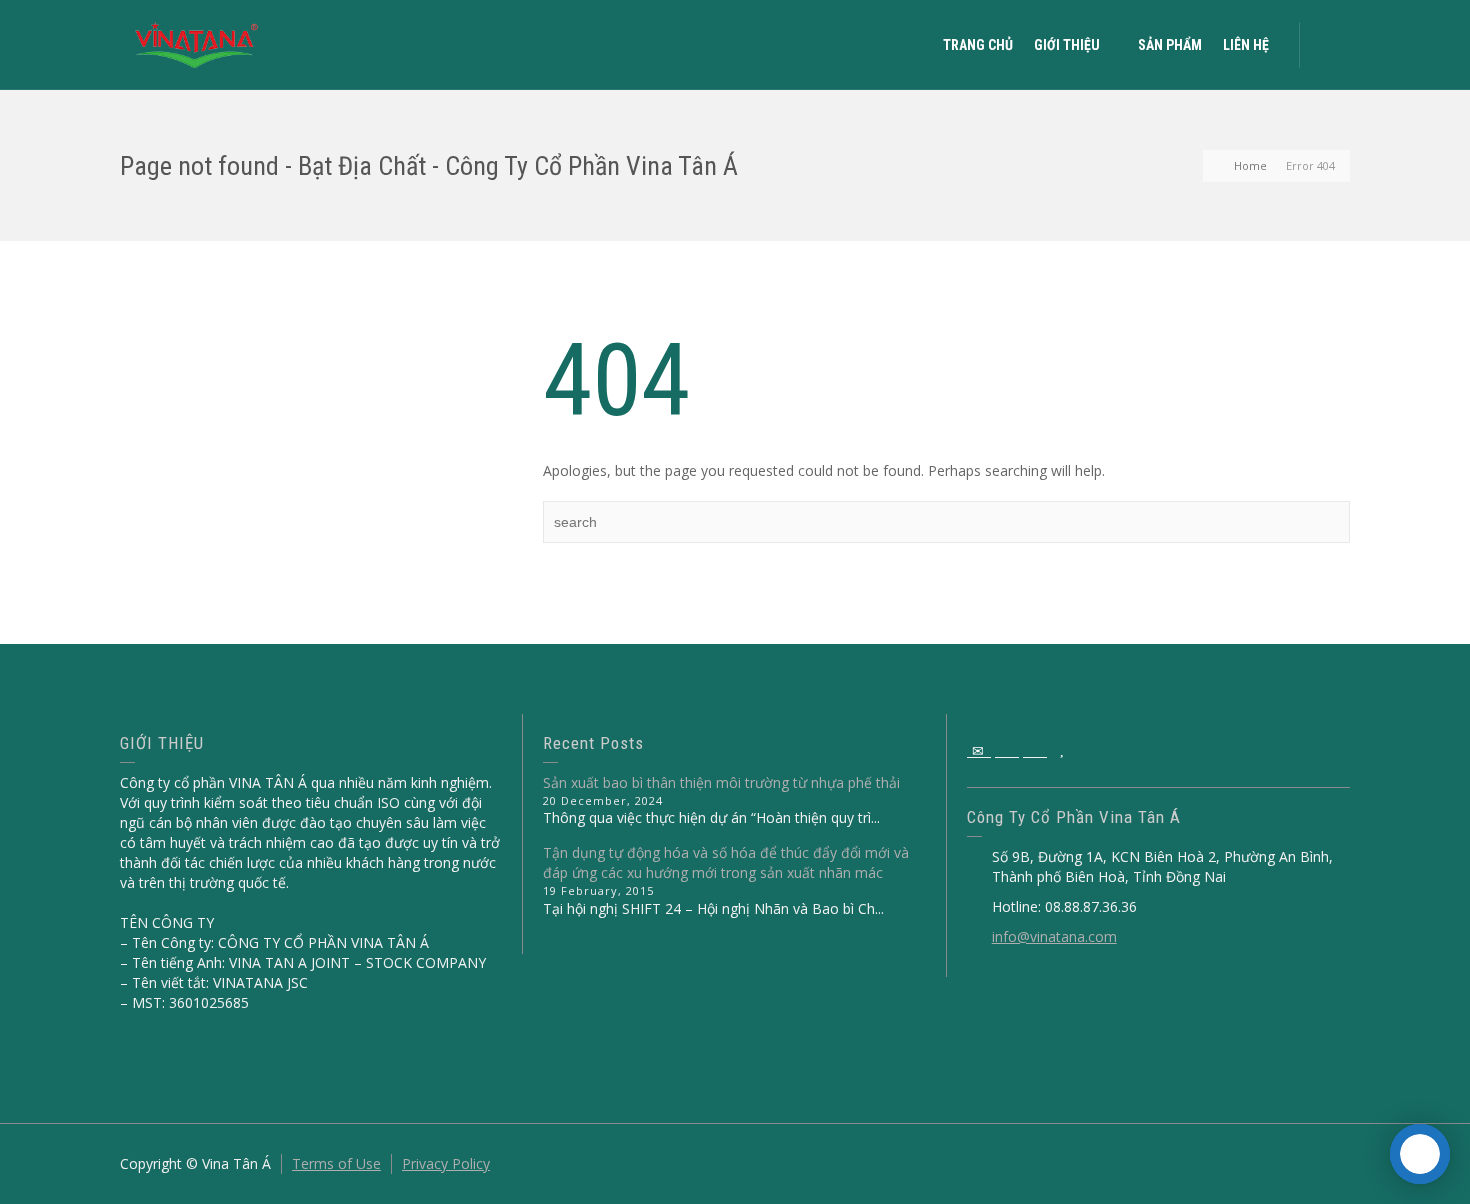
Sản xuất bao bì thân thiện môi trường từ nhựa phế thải (721, 782)
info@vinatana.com (1054, 936)
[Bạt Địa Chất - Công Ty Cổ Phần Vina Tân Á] (197, 43)
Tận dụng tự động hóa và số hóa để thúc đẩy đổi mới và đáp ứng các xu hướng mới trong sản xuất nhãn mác (726, 862)
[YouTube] (1063, 751)
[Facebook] (1007, 751)
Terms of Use (336, 1163)
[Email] (979, 751)
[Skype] (1035, 751)
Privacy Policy (446, 1163)
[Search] (1330, 45)
